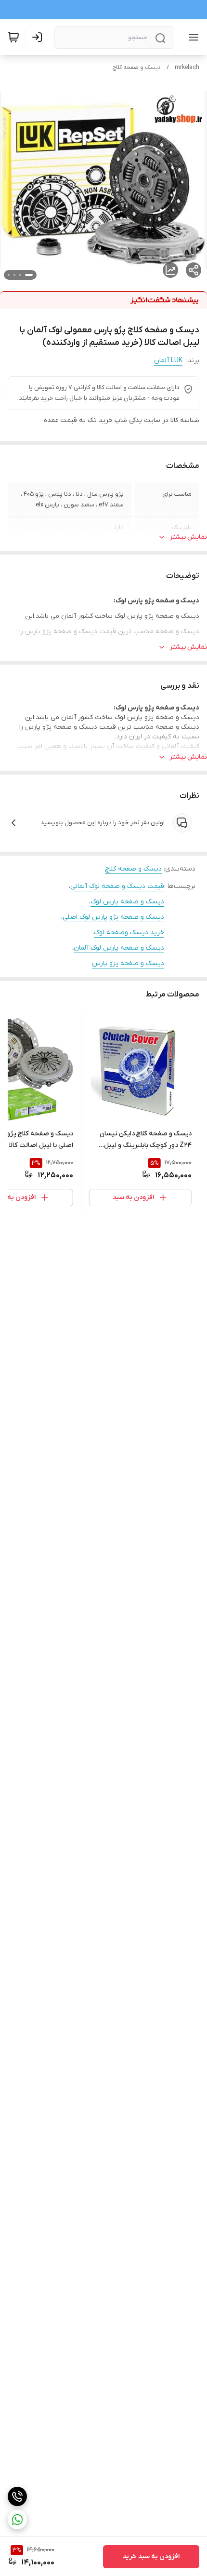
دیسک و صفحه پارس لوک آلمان (119, 948)
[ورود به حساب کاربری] (39, 37)
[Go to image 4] (9, 275)
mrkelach (187, 68)
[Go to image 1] (29, 275)
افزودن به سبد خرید (151, 2556)
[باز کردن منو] (192, 37)
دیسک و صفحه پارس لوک (127, 902)
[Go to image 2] (20, 275)
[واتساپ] (17, 2520)
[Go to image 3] (14, 275)
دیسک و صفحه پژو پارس (128, 963)
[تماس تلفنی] (17, 2496)
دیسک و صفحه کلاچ (137, 68)
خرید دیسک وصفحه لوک (129, 933)
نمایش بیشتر (188, 537)
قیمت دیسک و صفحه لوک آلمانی (117, 886)
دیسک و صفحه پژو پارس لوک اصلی (113, 917)
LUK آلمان (168, 361)
